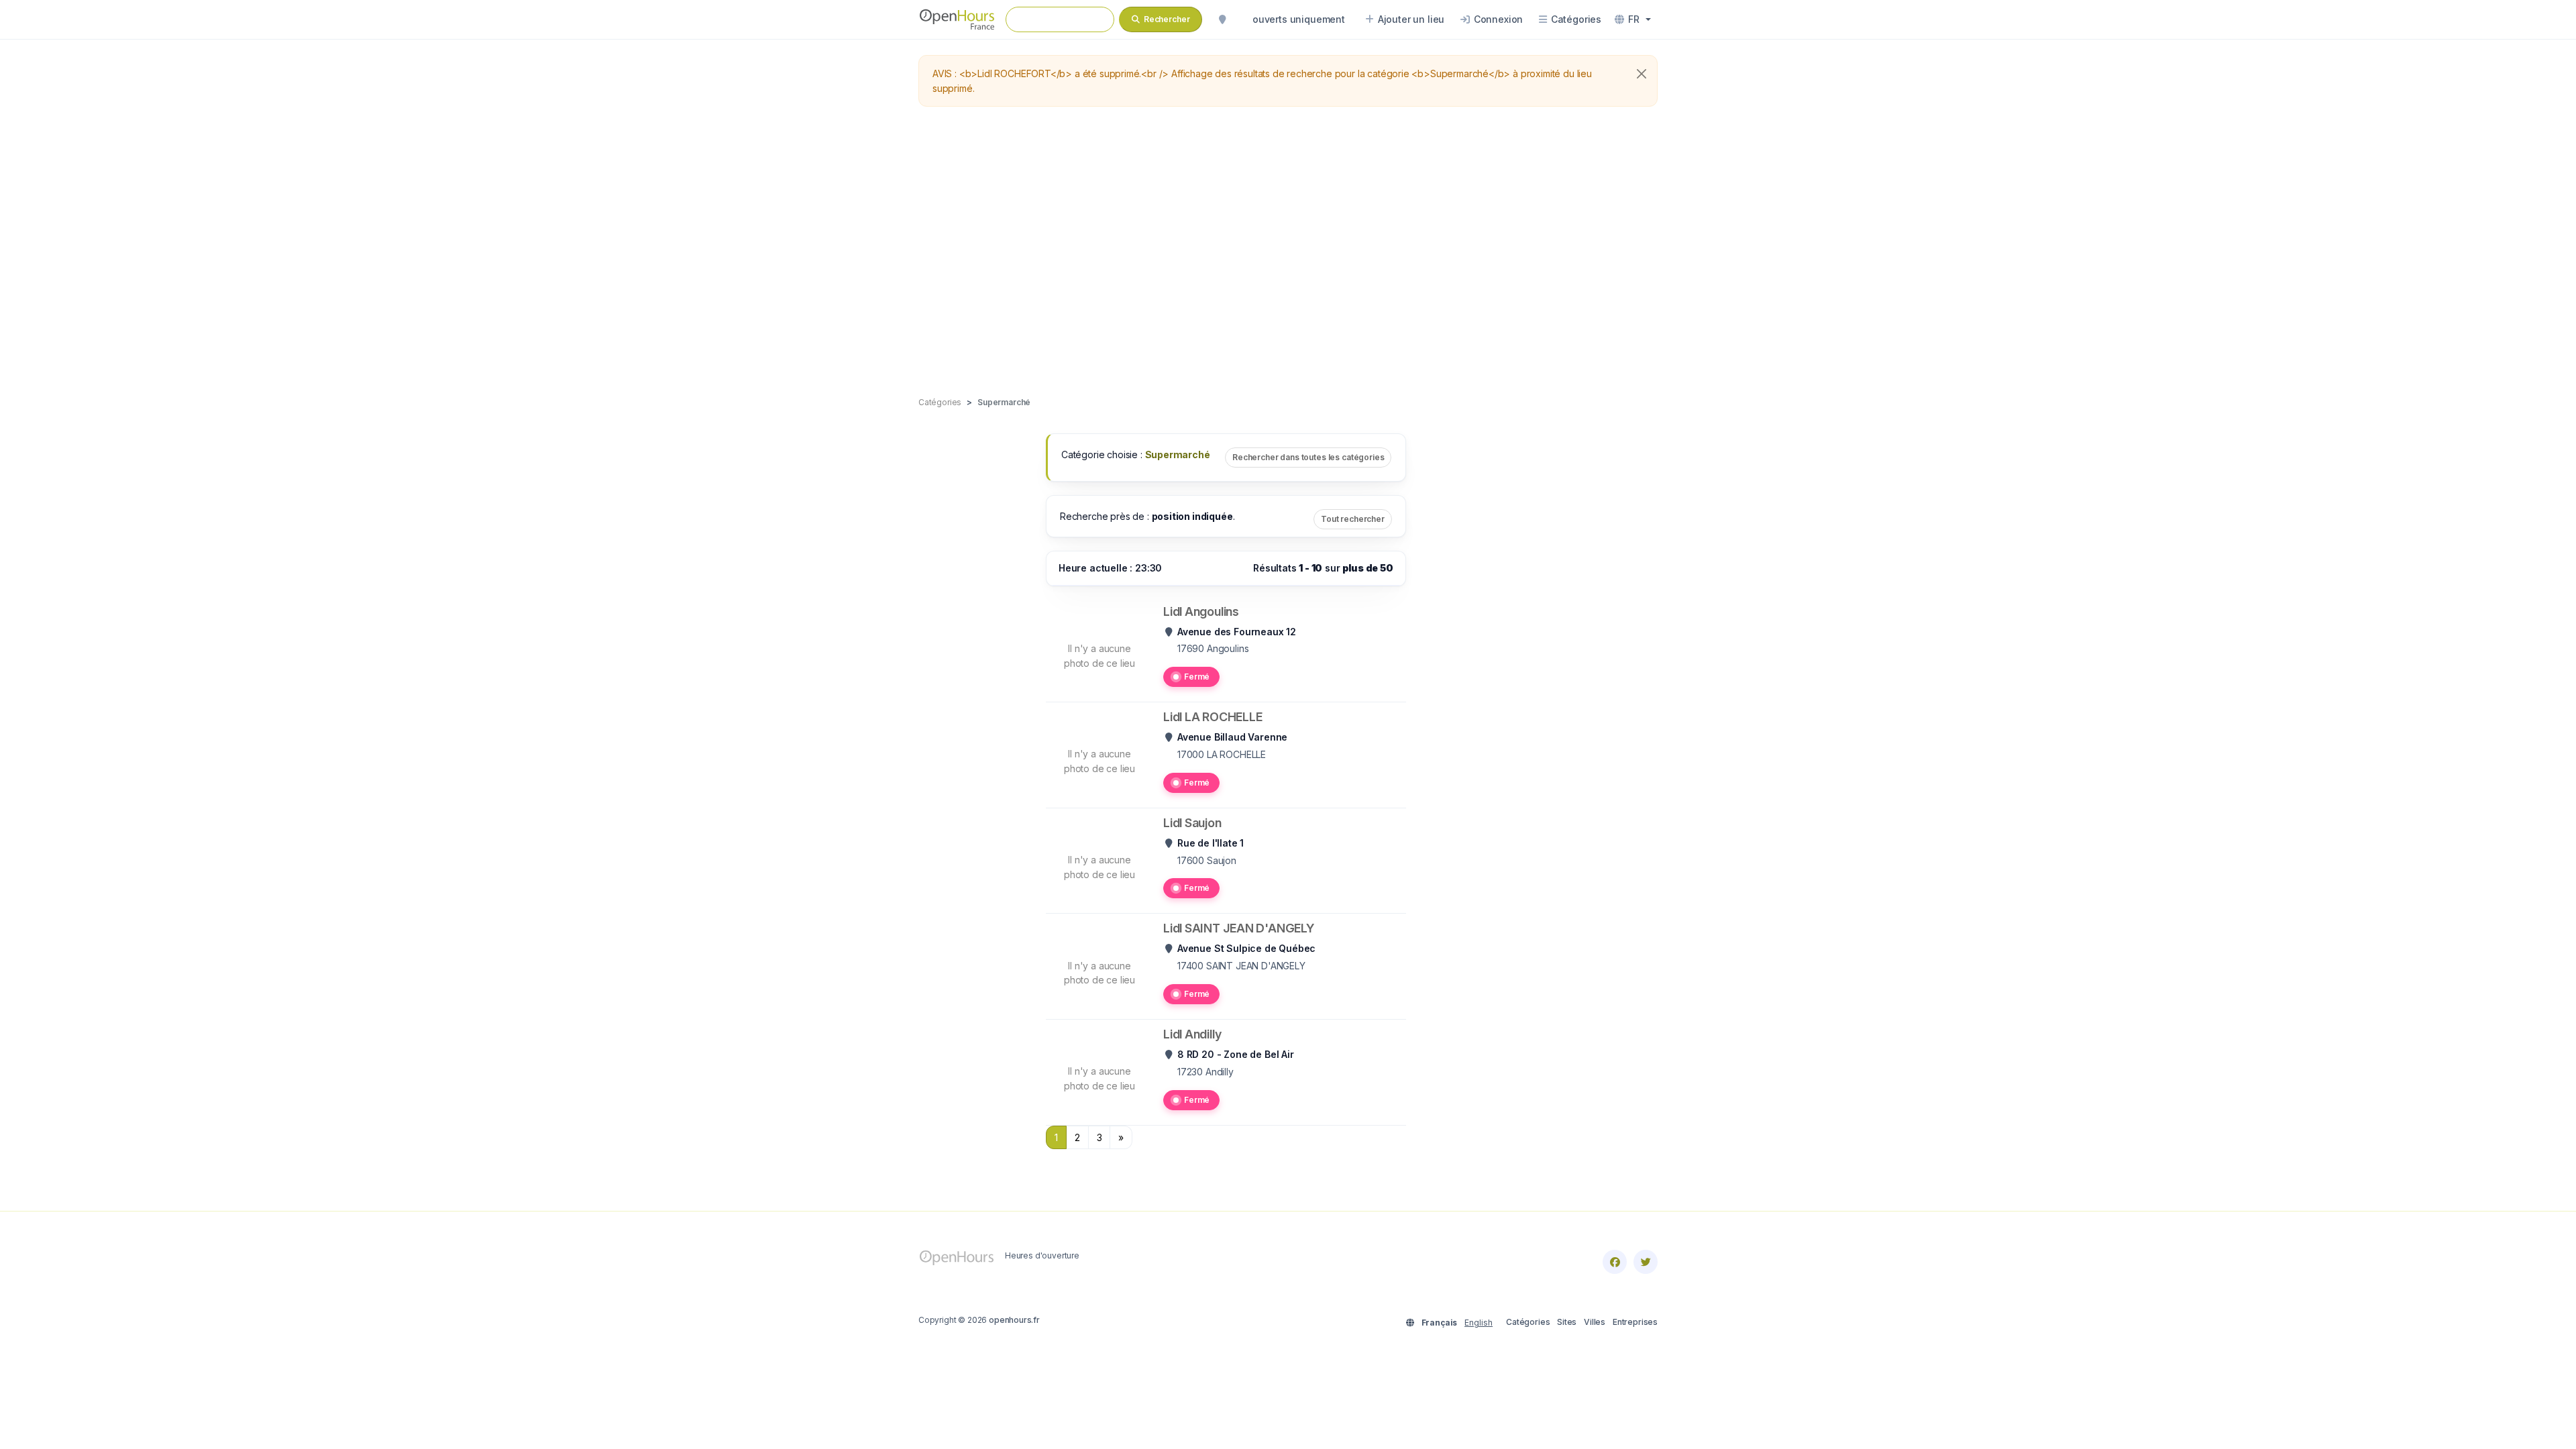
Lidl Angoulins (1201, 611)
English (1479, 1323)
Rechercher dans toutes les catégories (1308, 457)
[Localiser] (1222, 19)
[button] (1633, 19)
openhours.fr (1014, 1320)
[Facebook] (1615, 1262)
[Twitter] (1646, 1262)
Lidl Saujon (1192, 823)
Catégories (1528, 1322)
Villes (1595, 1322)
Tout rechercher (1353, 519)
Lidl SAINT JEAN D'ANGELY (1239, 928)
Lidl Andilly (1192, 1034)
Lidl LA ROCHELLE (1213, 717)
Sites (1567, 1322)
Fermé (1197, 677)
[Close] (1642, 74)
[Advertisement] (1288, 252)
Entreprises (1635, 1322)
